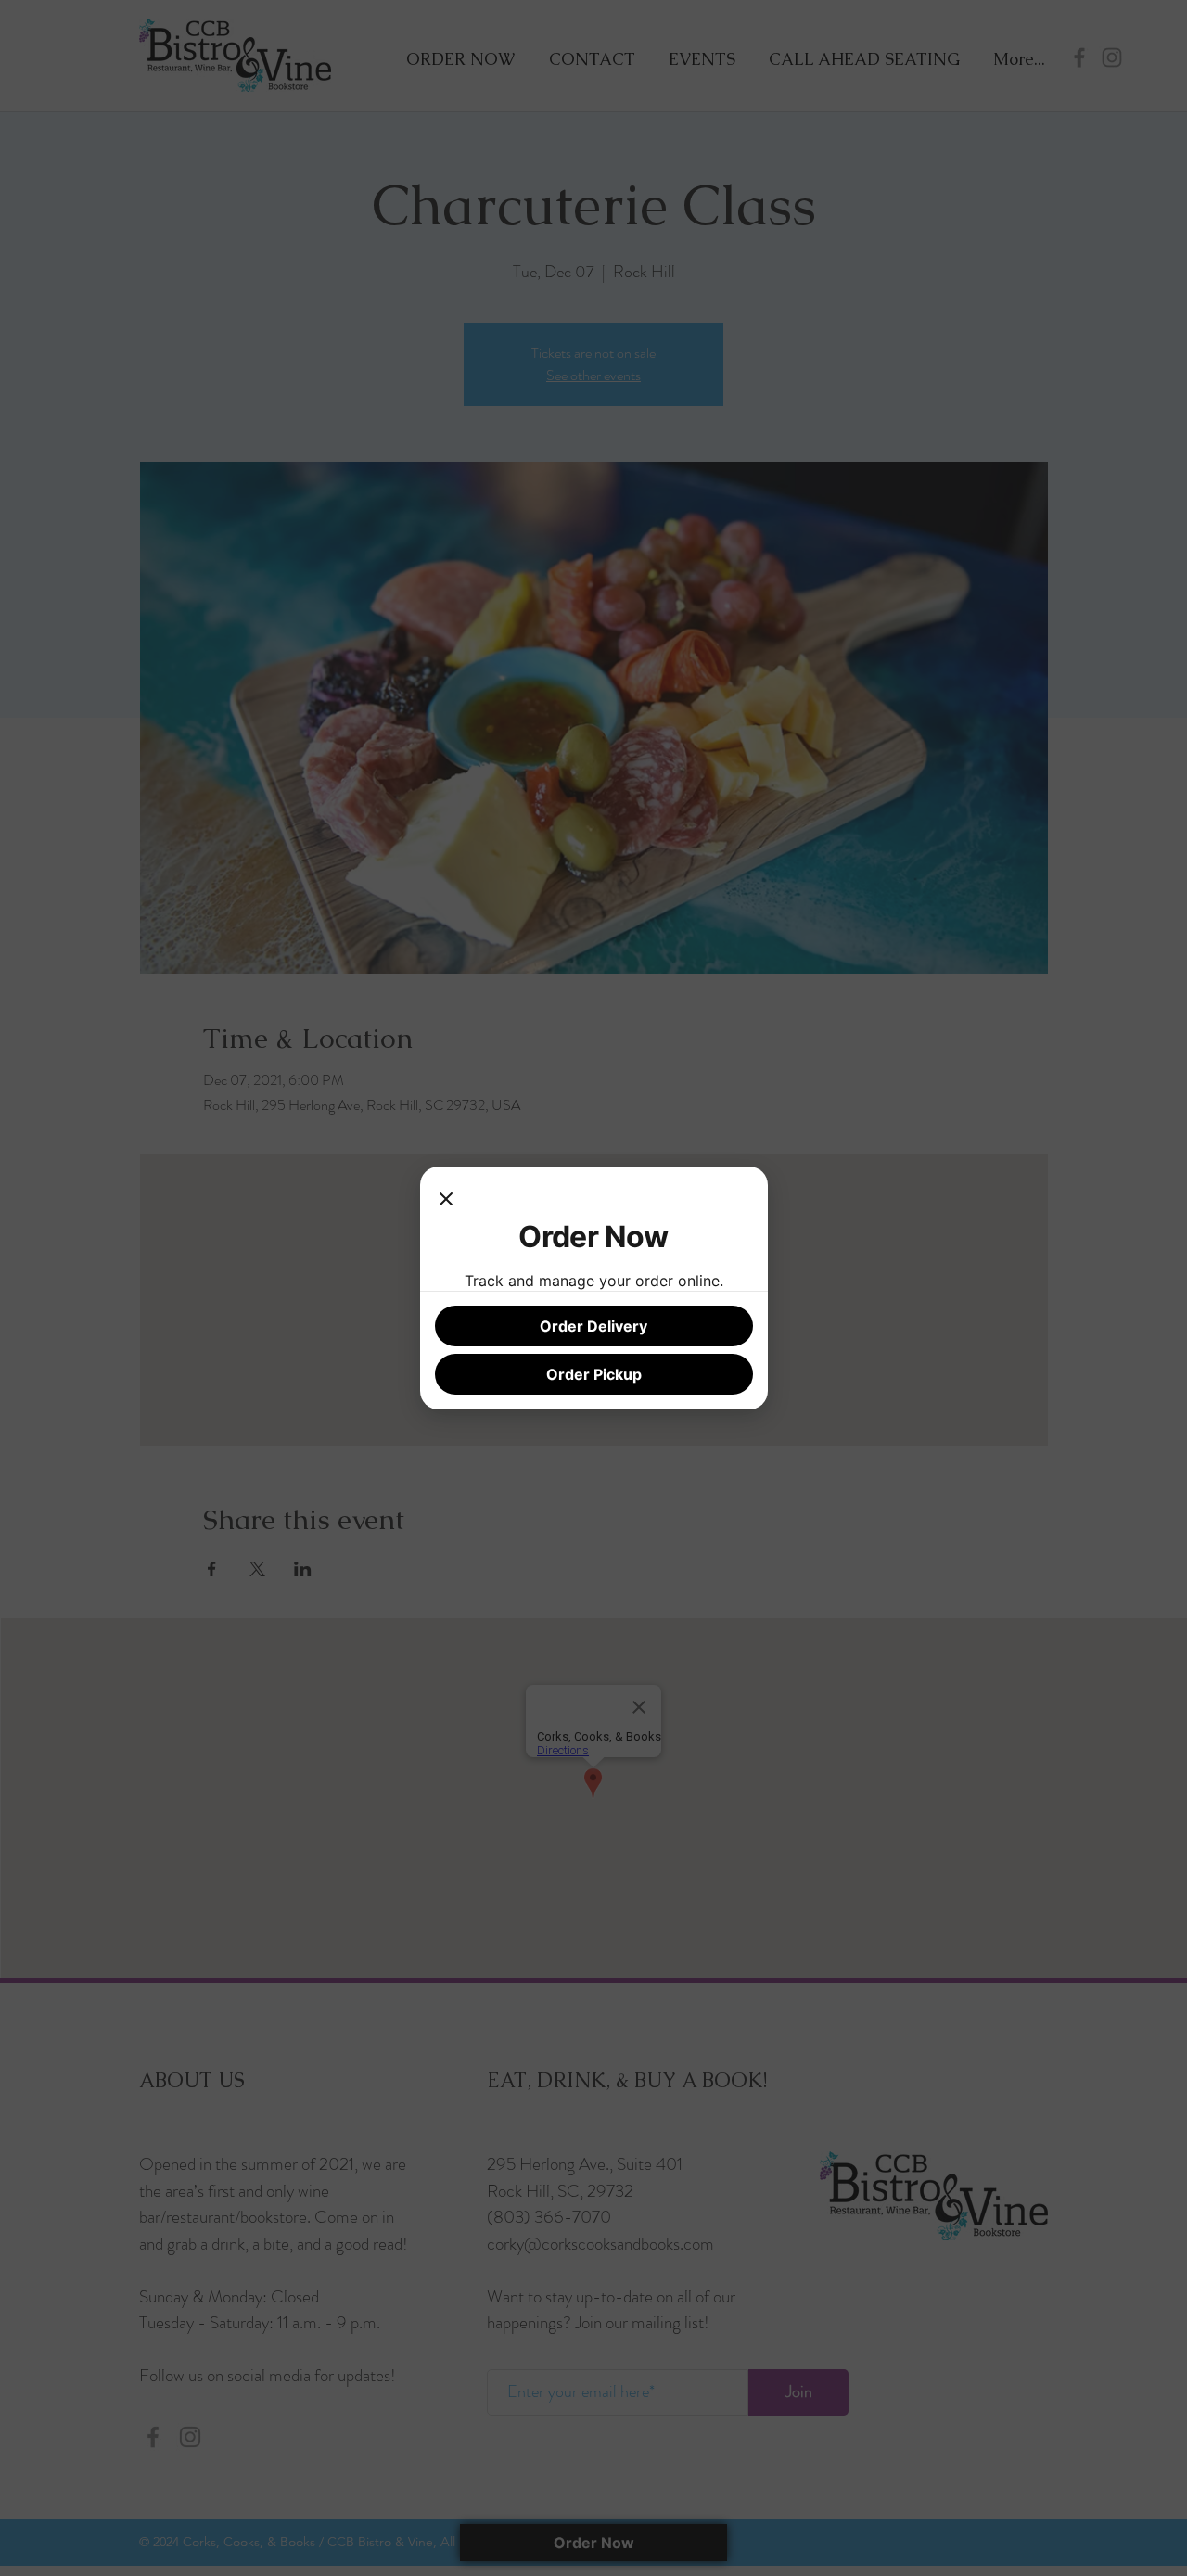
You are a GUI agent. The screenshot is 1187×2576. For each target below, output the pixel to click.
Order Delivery (593, 1326)
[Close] (446, 1200)
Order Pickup (594, 1374)
